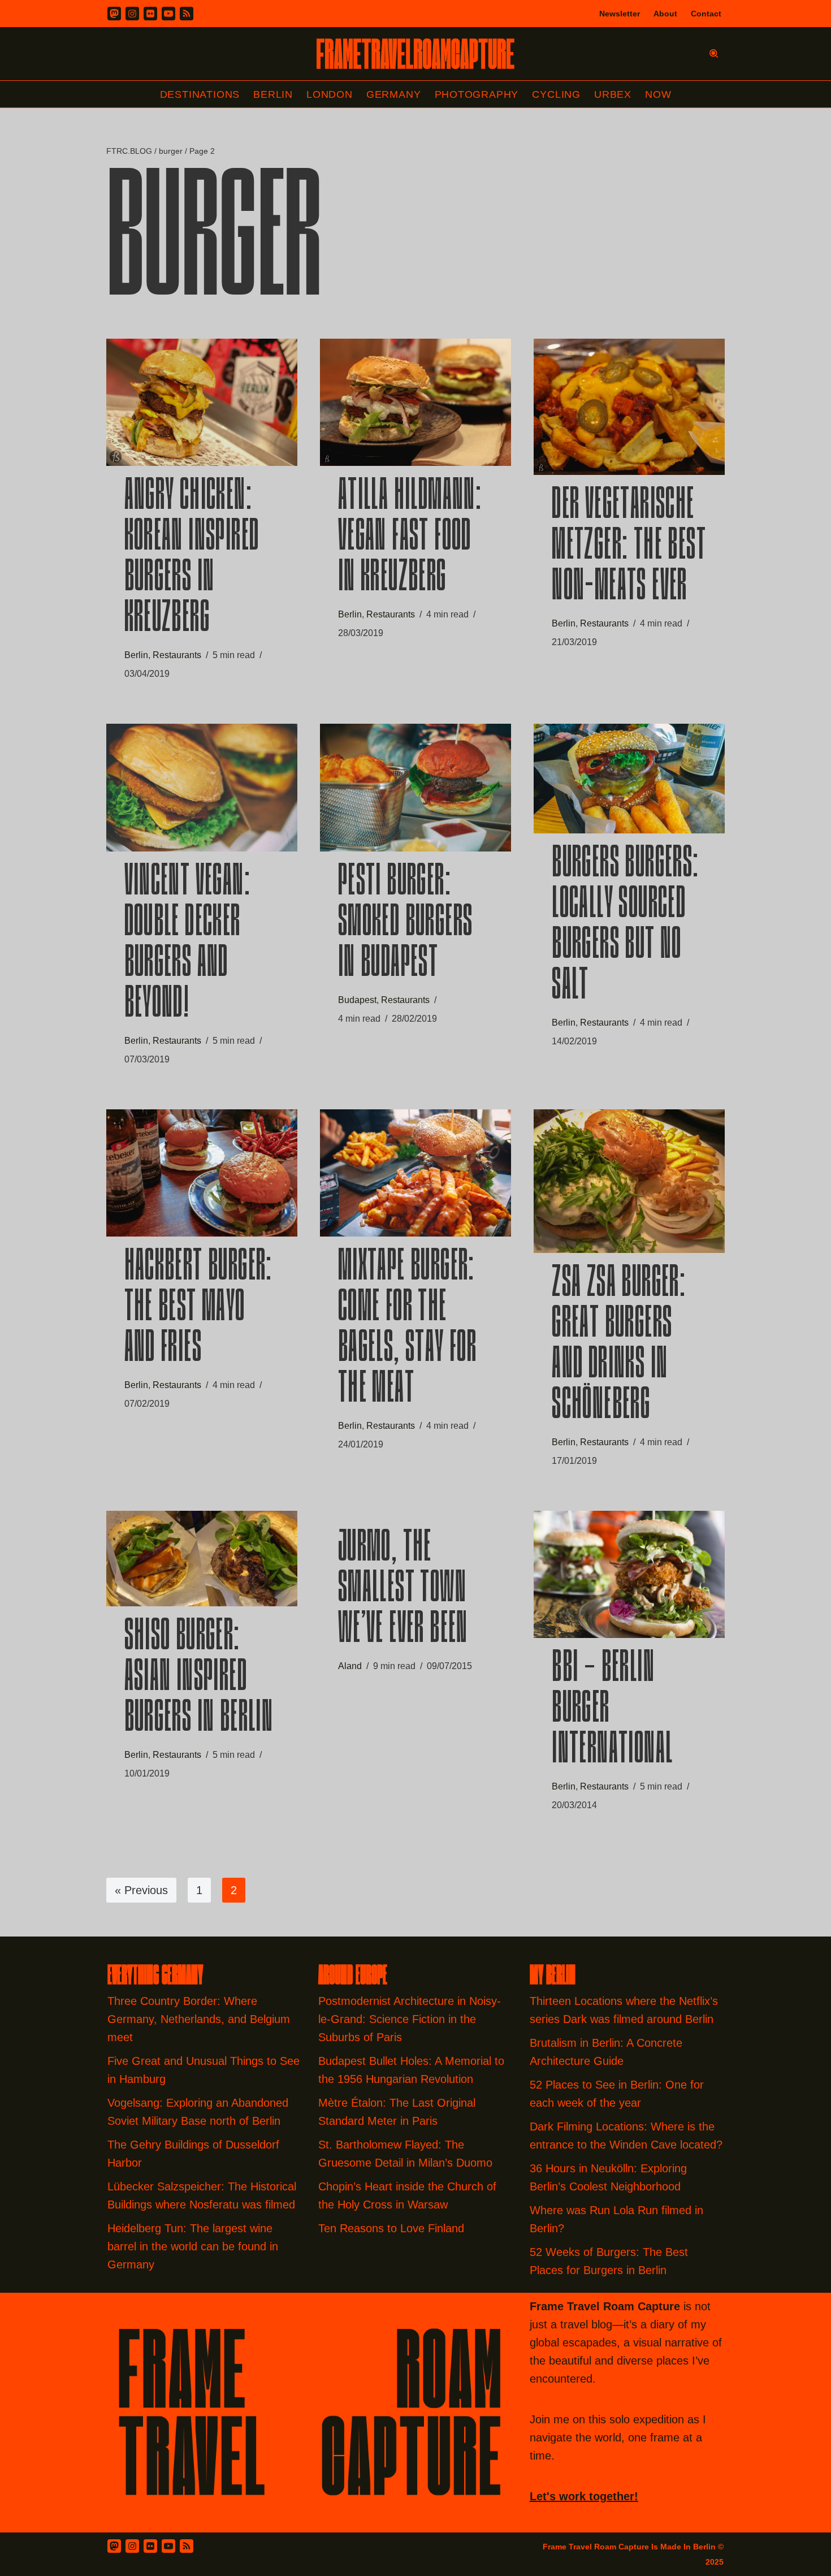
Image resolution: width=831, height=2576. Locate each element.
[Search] (714, 53)
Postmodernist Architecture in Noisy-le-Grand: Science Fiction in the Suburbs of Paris (410, 2019)
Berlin (273, 94)
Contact (706, 14)
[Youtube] (168, 14)
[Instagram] (132, 14)
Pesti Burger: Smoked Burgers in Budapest (406, 924)
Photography (477, 94)
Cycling (556, 94)
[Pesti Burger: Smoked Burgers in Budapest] (415, 788)
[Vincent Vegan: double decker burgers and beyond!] (202, 788)
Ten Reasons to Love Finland (391, 2228)
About (665, 14)
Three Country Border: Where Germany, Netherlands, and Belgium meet (199, 2019)
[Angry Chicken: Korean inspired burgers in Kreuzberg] (202, 402)
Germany (394, 94)
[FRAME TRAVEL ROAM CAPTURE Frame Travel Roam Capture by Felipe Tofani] (415, 54)
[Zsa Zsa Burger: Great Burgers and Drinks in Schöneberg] (629, 1181)
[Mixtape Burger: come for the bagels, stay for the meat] (415, 1173)
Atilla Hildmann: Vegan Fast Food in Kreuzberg (410, 538)
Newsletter (620, 14)
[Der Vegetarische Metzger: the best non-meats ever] (629, 407)
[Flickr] (150, 14)
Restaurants (177, 655)
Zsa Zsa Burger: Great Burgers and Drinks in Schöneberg (619, 1346)
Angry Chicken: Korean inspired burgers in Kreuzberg (192, 559)
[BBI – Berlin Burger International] (629, 1575)
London (330, 94)
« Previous (141, 1890)
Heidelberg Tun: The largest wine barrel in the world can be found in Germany (193, 2246)
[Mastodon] (114, 14)
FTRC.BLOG (129, 151)
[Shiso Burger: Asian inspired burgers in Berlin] (202, 1559)
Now (658, 94)
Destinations (200, 94)
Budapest (357, 1000)
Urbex (613, 94)
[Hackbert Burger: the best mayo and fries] (202, 1173)
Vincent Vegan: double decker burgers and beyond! (188, 944)
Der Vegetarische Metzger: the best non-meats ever (629, 547)
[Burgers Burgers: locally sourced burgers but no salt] (629, 779)
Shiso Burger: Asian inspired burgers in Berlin (199, 1679)
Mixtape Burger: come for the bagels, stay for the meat (407, 1329)
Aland (350, 1666)
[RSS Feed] (187, 2546)
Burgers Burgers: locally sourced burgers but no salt (625, 926)
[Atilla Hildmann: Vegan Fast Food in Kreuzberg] (415, 402)
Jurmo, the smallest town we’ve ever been (403, 1590)
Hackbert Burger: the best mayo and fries (198, 1309)
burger (171, 151)
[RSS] (187, 14)
